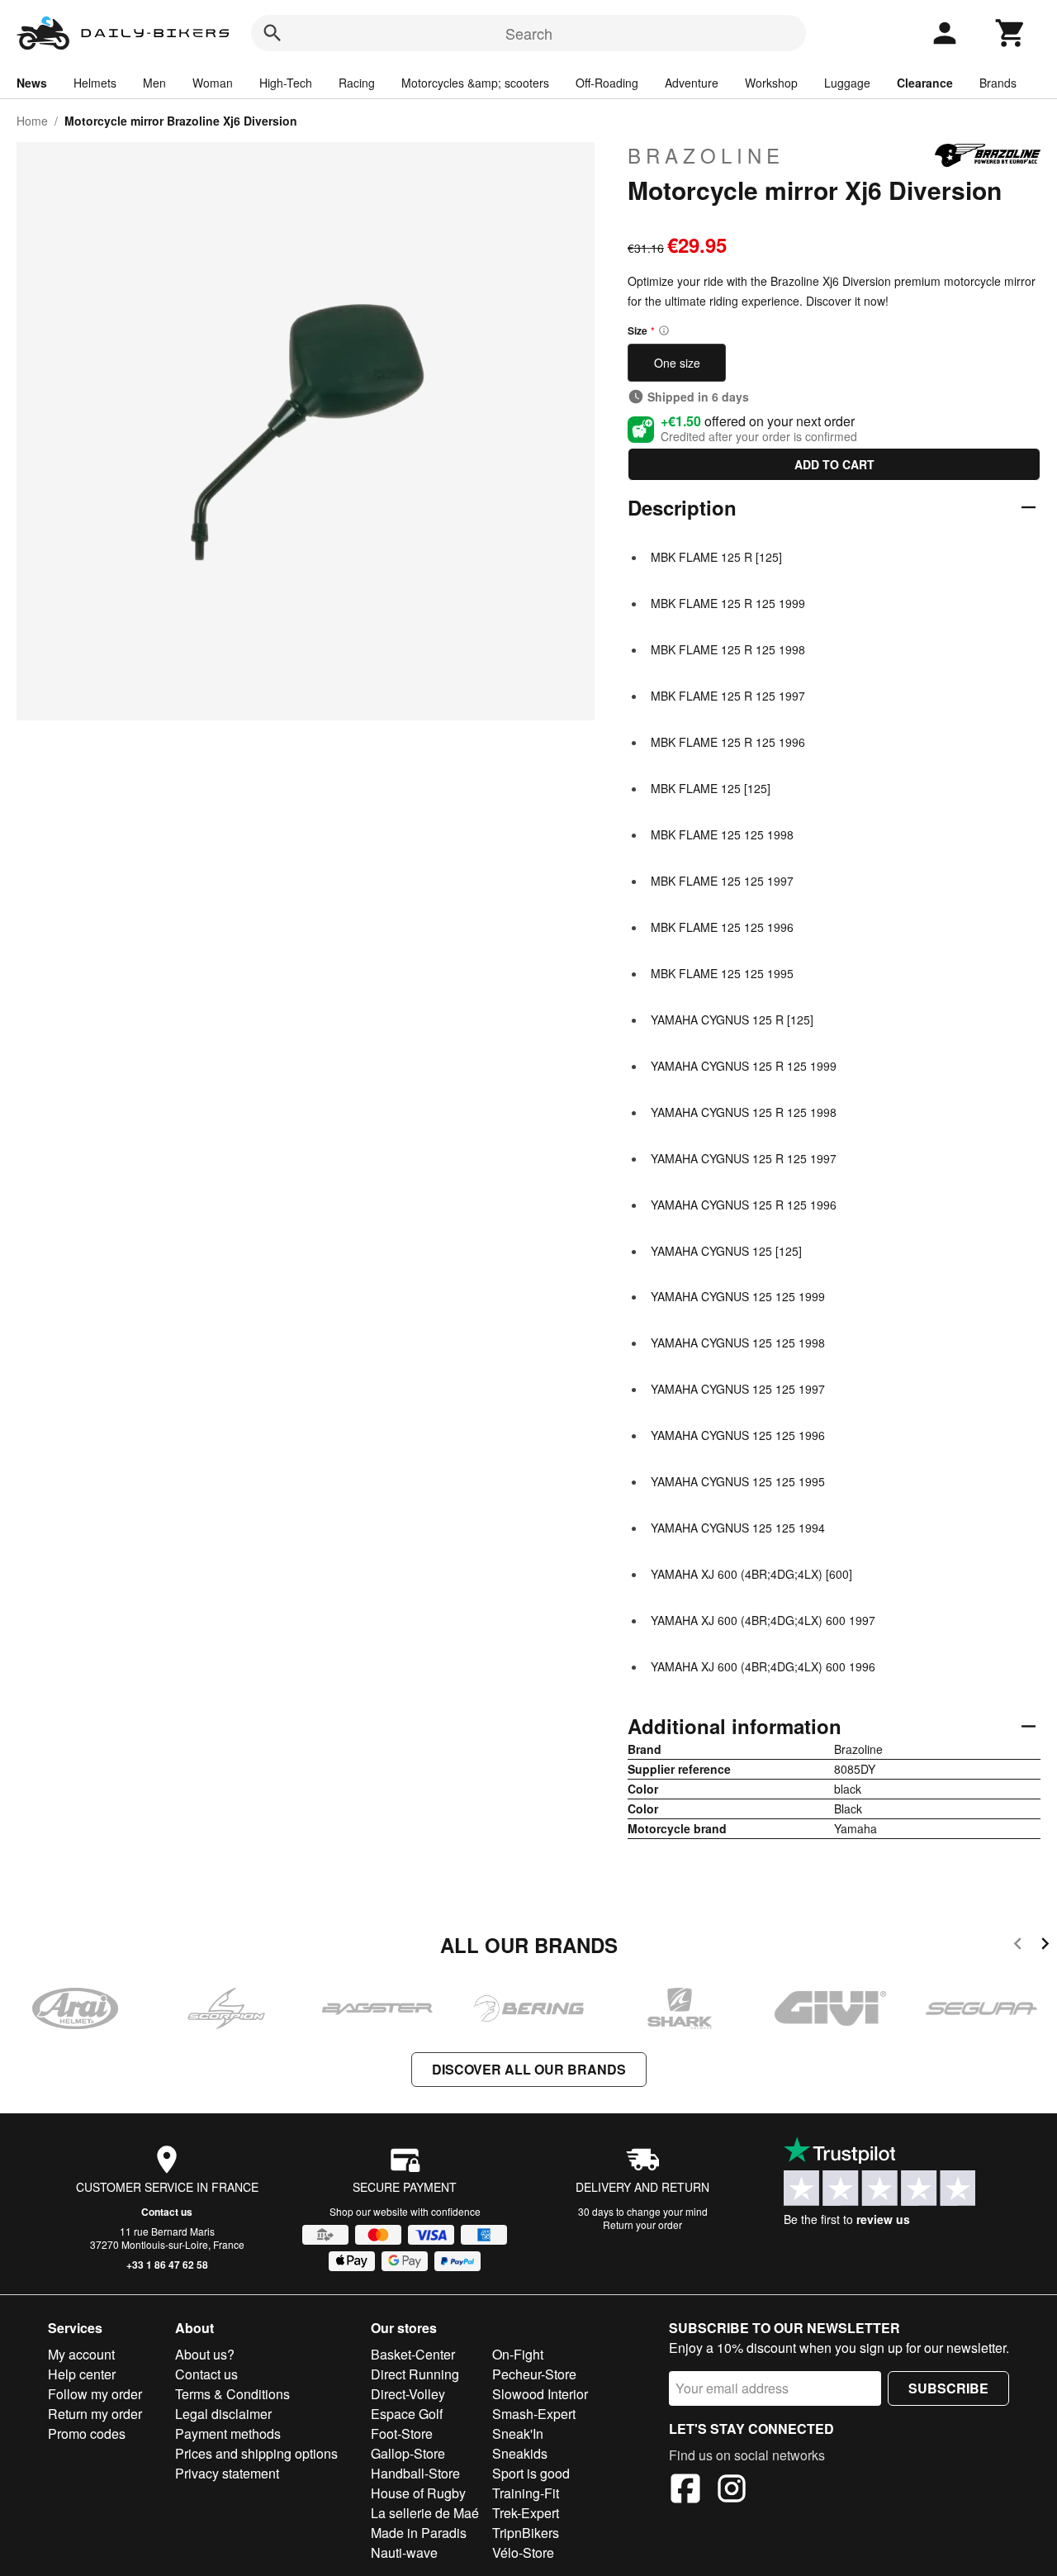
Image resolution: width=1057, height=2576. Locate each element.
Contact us (167, 2212)
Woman (213, 83)
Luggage (847, 83)
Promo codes (87, 2433)
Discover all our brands (529, 2069)
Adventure (692, 83)
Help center (82, 2374)
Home (32, 121)
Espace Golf (407, 2414)
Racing (357, 83)
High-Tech (286, 83)
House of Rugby (418, 2493)
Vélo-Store (523, 2552)
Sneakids (520, 2453)
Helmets (95, 83)
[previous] (1018, 1946)
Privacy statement (227, 2473)
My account (81, 2354)
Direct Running (415, 2374)
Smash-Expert (534, 2414)
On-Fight (518, 2354)
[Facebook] (685, 2491)
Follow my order (95, 2394)
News (32, 83)
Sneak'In (518, 2433)
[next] (1045, 1946)
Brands (998, 83)
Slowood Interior (540, 2394)
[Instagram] (732, 2491)
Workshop (771, 83)
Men (154, 83)
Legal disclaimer (223, 2414)
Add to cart (834, 464)
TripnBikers (526, 2533)
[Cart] (1011, 33)
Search (529, 33)
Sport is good (531, 2473)
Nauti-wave (404, 2552)
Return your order (642, 2224)
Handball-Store (415, 2473)
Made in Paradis (419, 2533)
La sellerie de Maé (425, 2513)
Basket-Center (413, 2354)
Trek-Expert (526, 2513)
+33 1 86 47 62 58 (167, 2265)
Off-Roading (607, 83)
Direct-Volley (408, 2394)
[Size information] (664, 330)
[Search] (273, 33)
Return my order (95, 2414)
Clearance (925, 83)
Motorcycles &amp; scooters (475, 83)
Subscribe (948, 2388)
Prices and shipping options (256, 2453)
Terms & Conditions (232, 2394)
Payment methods (228, 2433)
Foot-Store (402, 2433)
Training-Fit (526, 2493)
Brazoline (706, 155)
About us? (205, 2354)
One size (677, 363)
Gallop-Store (408, 2453)
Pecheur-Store (534, 2374)
